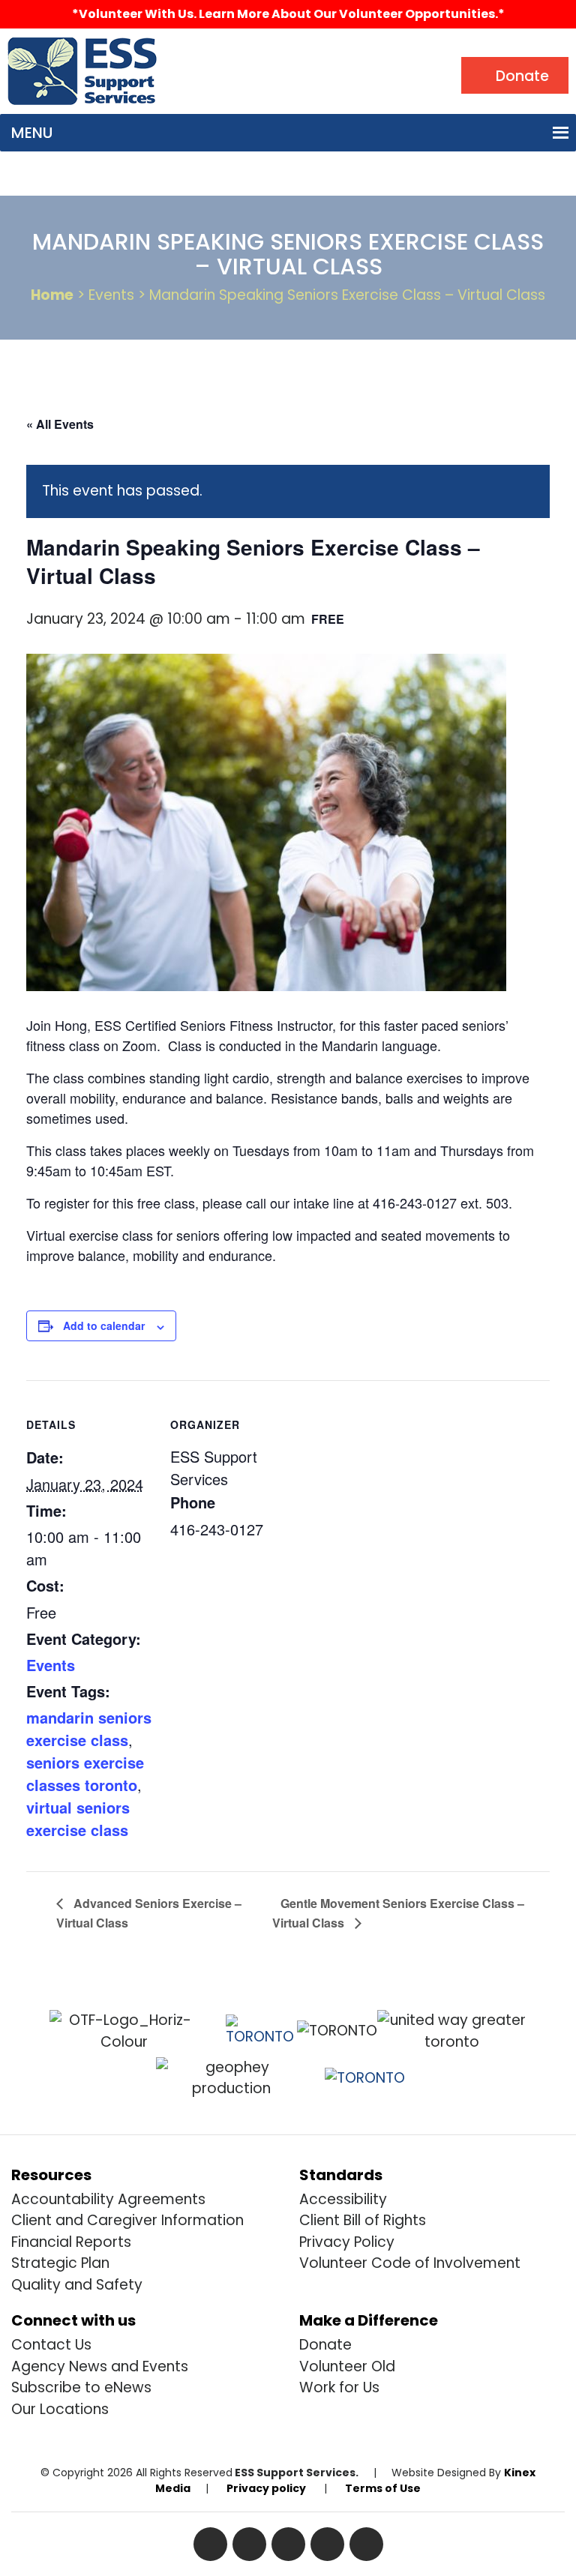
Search (197, 49)
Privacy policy (266, 2488)
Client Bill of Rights (363, 2220)
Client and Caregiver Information (127, 2220)
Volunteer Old (347, 2366)
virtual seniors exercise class (78, 1818)
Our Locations (60, 2409)
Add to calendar (104, 1325)
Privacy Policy (347, 2242)
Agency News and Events (100, 2366)
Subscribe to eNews (81, 2387)
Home (52, 295)
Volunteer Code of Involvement (410, 2263)
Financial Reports (71, 2242)
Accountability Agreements (108, 2199)
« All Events (60, 424)
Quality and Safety (77, 2285)
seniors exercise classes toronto (85, 1773)
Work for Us (339, 2387)
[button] (32, 133)
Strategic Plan (60, 2263)
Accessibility (343, 2199)
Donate (325, 2345)
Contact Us (51, 2345)
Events (51, 1665)
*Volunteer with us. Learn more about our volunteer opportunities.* (288, 14)
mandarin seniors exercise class (89, 1728)
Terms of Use (383, 2488)
